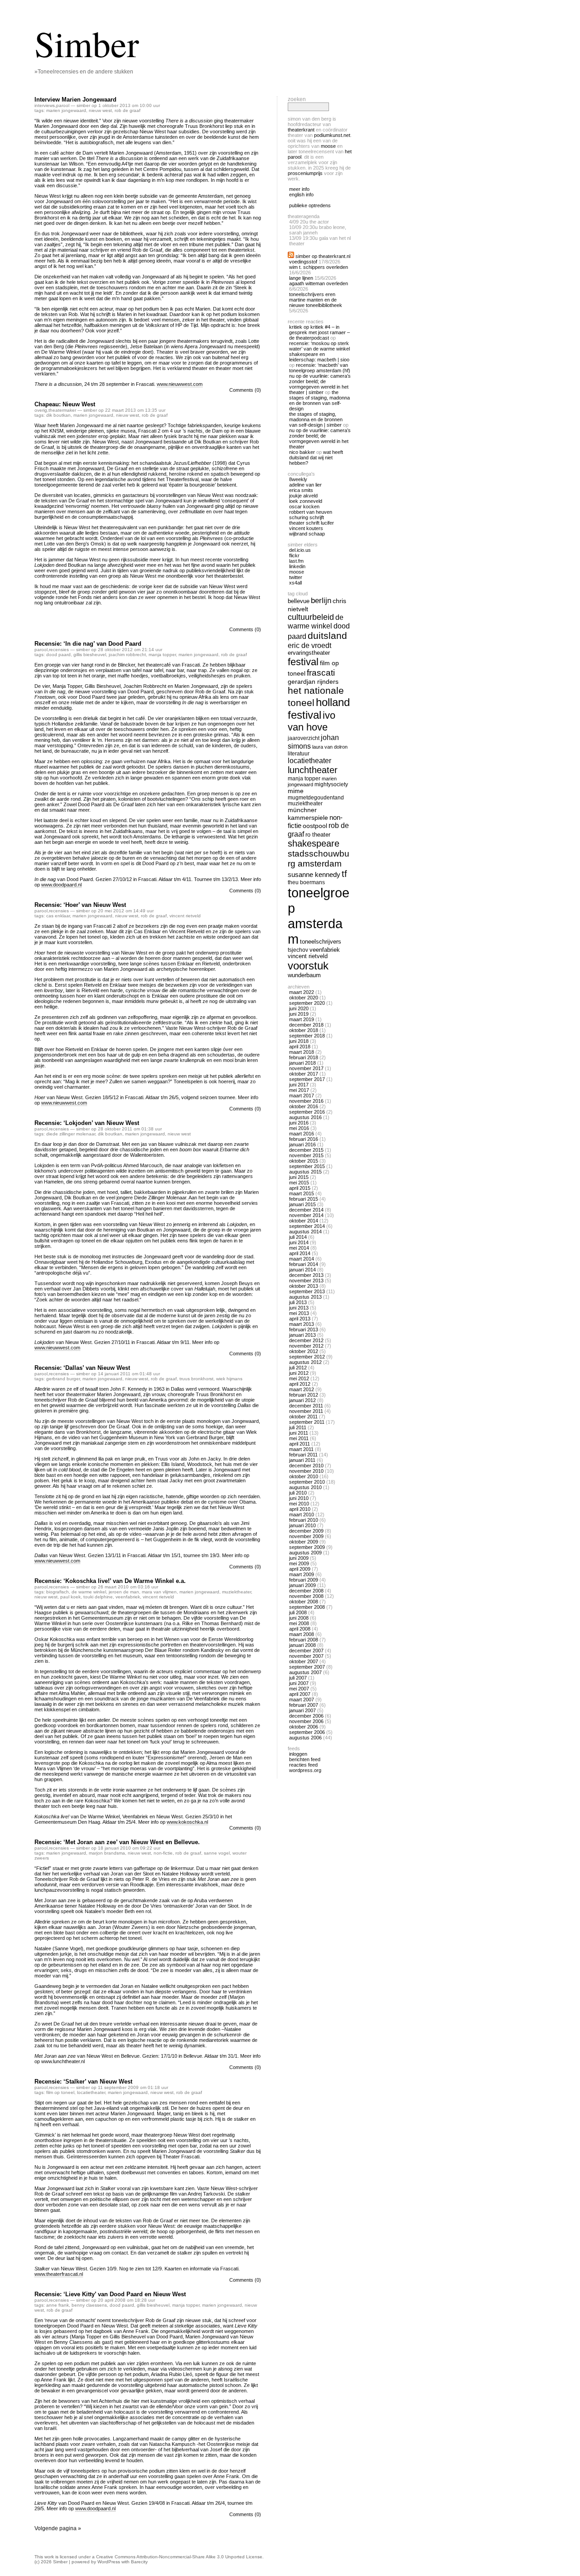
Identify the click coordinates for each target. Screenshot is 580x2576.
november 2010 (306, 1471)
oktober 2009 (304, 1542)
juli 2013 (298, 1302)
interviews (45, 105)
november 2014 (306, 1215)
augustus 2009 (305, 1553)
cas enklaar (58, 916)
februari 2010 (304, 1520)
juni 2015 (299, 1177)
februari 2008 (304, 1640)
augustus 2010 (305, 1487)
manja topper (162, 655)
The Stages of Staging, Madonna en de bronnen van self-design (319, 400)
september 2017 (307, 1079)
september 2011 (307, 1422)
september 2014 (307, 1226)
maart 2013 (302, 1324)
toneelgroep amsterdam (319, 916)
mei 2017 (299, 1090)
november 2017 (306, 1068)
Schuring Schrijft (307, 517)
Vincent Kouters (306, 528)
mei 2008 (299, 1623)
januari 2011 (302, 1460)
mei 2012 (299, 1378)
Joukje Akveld (303, 496)
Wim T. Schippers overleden (319, 267)
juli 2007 (298, 1678)
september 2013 (307, 1291)
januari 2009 (302, 1585)
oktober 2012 (304, 1351)
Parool (63, 105)
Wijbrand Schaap (307, 534)
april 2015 (300, 1188)
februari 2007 (304, 1705)
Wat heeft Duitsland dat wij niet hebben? (316, 458)
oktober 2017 (304, 1074)
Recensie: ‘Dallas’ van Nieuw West (82, 1368)
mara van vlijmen (159, 1592)
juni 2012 (299, 1373)
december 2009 (306, 1531)
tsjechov (298, 950)
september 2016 (307, 1112)
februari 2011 (303, 1455)
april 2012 (300, 1384)
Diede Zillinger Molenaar (71, 1134)
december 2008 (306, 1591)
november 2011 (306, 1411)
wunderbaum (304, 975)
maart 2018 (302, 1052)
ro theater (318, 835)
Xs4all (295, 583)
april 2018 (300, 1047)
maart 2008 (302, 1634)
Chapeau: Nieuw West (65, 404)
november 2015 (306, 1155)
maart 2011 (301, 1449)
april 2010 (300, 1509)
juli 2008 (298, 1612)
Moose (328, 146)
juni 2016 (299, 1123)
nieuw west (100, 110)
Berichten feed (305, 1759)
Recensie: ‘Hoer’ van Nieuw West (80, 905)
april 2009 (300, 1569)
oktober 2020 (304, 998)
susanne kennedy (314, 875)
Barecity (139, 2562)
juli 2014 (298, 1237)
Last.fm (296, 561)
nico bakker (302, 452)
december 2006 (306, 1716)
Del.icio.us (300, 550)
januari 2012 (302, 1400)
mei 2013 (299, 1313)
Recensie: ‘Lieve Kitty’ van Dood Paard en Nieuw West (110, 2294)
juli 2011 (298, 1427)
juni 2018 (299, 1041)
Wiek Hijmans (229, 1379)
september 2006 (307, 1732)
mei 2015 (299, 1183)
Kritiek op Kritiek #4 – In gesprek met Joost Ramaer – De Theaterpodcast (319, 332)
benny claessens (89, 2305)
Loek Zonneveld (306, 501)
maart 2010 (302, 1514)
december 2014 (306, 1210)
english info (301, 195)
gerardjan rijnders (313, 682)
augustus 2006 (305, 1738)
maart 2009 (302, 1574)
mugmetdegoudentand (316, 797)
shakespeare (314, 843)
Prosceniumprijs (305, 173)
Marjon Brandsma (107, 1853)
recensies (59, 650)
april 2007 (300, 1694)
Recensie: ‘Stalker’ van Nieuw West (83, 2082)
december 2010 (306, 1466)
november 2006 (306, 1721)
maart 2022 (302, 992)
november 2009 (306, 1536)
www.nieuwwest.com (180, 384)
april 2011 (300, 1444)
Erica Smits (301, 490)
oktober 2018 (304, 1030)
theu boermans (306, 882)
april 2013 (300, 1319)
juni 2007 (299, 1683)
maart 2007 (302, 1699)
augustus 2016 (305, 1117)
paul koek (70, 1597)
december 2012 (306, 1340)
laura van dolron (330, 747)
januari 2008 (302, 1645)
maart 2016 (302, 1134)
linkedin (297, 566)
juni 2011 (299, 1433)
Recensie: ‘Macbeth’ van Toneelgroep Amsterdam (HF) (320, 368)
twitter (296, 577)
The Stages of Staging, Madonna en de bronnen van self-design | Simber (316, 419)
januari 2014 (302, 1270)
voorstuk (308, 966)
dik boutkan (58, 415)
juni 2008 (299, 1618)
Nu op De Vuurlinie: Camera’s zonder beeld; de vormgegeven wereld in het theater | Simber (320, 384)
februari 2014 (304, 1264)
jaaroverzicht (304, 738)
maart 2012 (302, 1389)
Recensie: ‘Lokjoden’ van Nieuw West (87, 1123)
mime (296, 791)
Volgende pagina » (58, 2528)
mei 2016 (299, 1128)
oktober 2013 (304, 1286)
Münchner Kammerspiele (308, 814)
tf (344, 874)
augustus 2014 (305, 1232)
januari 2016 (302, 1144)
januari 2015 (302, 1204)
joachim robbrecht (127, 655)
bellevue (299, 601)
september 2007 (307, 1667)
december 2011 (306, 1406)
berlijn (321, 601)
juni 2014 (299, 1242)
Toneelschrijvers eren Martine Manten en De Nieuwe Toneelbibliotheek (316, 300)
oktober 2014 (304, 1221)
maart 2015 (302, 1193)
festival (303, 662)
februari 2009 (304, 1580)
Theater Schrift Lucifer (312, 523)
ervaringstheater (309, 653)
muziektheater (237, 1592)
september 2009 (307, 1547)
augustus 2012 (305, 1362)
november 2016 (306, 1101)
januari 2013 (302, 1335)
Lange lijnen (301, 278)
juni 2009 (299, 1558)
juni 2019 (299, 1014)
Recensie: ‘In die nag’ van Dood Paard (88, 644)
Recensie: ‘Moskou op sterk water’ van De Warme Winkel (319, 346)
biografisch (58, 1592)
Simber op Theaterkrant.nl (323, 256)
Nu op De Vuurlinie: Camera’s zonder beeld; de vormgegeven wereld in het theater (320, 438)
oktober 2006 (304, 1727)
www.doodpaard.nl (61, 885)
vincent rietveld (185, 916)
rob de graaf (128, 110)
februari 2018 (304, 1057)
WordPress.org (305, 1770)
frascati (321, 673)
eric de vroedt (309, 645)
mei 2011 (299, 1438)
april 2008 (300, 1629)
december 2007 (306, 1651)
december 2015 (306, 1150)
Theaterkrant (301, 130)
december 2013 (306, 1275)
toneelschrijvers (321, 942)
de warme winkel (89, 1592)
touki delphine (98, 1597)
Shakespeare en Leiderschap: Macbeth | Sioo (319, 357)
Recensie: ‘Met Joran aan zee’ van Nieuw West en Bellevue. (117, 1842)
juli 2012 (298, 1368)
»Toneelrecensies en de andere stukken (84, 72)
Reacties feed (303, 1765)
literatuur (299, 753)
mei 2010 (299, 1504)
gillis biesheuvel (90, 655)
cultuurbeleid (311, 617)
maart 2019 (302, 1019)
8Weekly (298, 479)
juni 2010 (299, 1498)
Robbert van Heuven (311, 512)
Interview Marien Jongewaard (75, 100)
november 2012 (306, 1346)
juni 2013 (299, 1308)
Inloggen (298, 1754)
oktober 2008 (304, 1602)
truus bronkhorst (196, 1379)
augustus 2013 (305, 1297)
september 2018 (307, 1036)
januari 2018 (302, 1063)
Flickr (294, 555)
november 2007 (306, 1656)
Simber (87, 43)
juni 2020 (299, 1008)
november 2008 (306, 1596)
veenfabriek (128, 1597)
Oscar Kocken (304, 506)
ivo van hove (312, 721)
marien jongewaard (66, 110)
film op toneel (60, 2092)
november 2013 (306, 1281)
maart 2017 (302, 1096)
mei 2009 (299, 1563)
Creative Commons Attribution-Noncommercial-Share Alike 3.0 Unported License (179, 2557)
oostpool (315, 826)
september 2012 (307, 1357)
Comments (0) (245, 390)
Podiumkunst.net (332, 135)
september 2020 (307, 1003)
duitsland (327, 635)
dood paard (58, 655)
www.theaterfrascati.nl (59, 2274)
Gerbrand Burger (63, 1379)
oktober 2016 (304, 1106)
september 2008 (307, 1607)
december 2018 (306, 1025)
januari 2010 (302, 1525)
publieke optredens (310, 205)
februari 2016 (304, 1139)
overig (41, 410)
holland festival (319, 709)
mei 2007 (299, 1689)
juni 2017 (299, 1085)
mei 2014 (299, 1248)
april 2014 (300, 1253)
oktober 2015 (304, 1161)
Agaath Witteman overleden (319, 283)
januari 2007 (302, 1710)
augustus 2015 (305, 1172)
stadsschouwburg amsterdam (319, 859)
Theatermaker (62, 410)
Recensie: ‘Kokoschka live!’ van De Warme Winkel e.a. (110, 1581)
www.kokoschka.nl (187, 1822)
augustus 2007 (305, 1672)
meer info (299, 189)
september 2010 (307, 1482)
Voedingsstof (303, 262)
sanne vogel (217, 1853)
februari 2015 (304, 1199)
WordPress (109, 2562)
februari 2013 (304, 1329)
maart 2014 (302, 1259)
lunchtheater (313, 770)
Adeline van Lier (305, 485)
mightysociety (331, 784)
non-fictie (163, 1853)
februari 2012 (304, 1395)
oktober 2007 (304, 1661)
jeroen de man (124, 1592)
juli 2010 (298, 1493)
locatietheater (91, 2092)
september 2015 (307, 1166)
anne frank (58, 2305)
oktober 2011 (303, 1417)
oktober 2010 (304, 1476)
